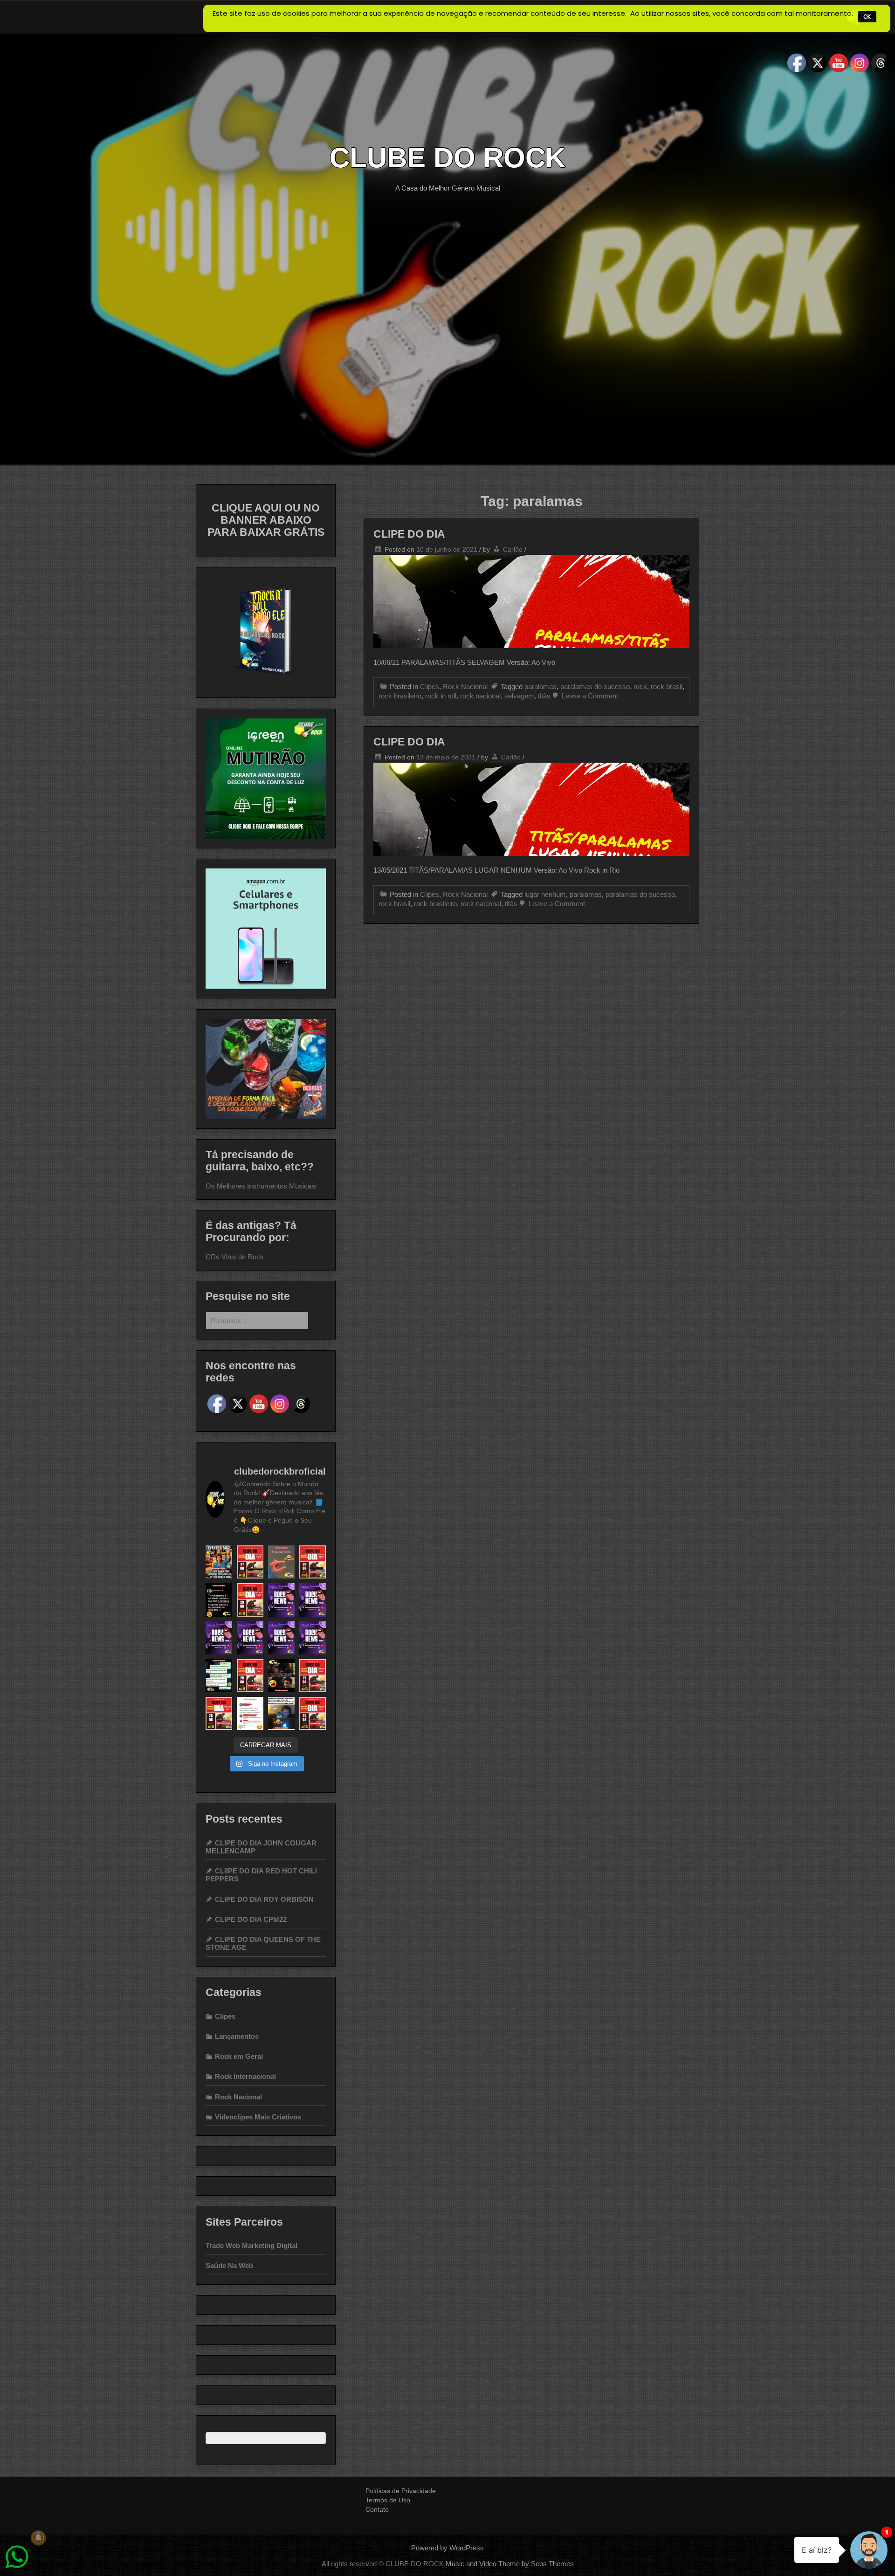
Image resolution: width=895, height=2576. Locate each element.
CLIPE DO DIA (409, 534)
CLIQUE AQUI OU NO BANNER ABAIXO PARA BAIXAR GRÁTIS (266, 520)
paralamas (540, 687)
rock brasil (667, 687)
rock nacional (480, 696)
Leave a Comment (589, 696)
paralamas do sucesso (595, 687)
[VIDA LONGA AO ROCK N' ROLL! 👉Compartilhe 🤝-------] (219, 1562)
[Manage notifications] (38, 2538)
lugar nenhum (545, 894)
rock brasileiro (400, 696)
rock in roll (441, 696)
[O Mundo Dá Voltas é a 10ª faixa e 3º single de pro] (250, 1676)
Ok (867, 17)
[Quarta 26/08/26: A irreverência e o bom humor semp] (219, 1638)
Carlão (513, 549)
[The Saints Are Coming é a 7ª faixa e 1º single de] (219, 1713)
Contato (377, 2509)
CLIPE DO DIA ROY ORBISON (264, 1899)
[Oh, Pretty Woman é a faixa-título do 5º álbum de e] (250, 1600)
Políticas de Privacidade (401, 2491)
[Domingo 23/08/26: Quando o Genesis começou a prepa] (281, 1638)
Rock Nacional (465, 687)
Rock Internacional (245, 2076)
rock (640, 687)
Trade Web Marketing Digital (251, 2245)
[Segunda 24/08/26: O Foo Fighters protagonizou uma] (250, 1638)
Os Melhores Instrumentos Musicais (261, 1186)
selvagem (519, 696)
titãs (544, 696)
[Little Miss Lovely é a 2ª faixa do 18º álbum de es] (313, 1713)
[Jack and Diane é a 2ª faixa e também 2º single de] (250, 1562)
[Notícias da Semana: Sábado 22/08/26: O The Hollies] (313, 1638)
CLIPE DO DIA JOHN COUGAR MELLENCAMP (261, 1847)
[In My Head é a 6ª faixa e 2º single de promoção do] (313, 1676)
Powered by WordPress (447, 2548)
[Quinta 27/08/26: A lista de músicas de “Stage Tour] (313, 1600)
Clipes (430, 687)
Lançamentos (237, 2036)
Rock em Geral (239, 2056)
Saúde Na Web (229, 2265)
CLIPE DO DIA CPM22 (251, 1919)
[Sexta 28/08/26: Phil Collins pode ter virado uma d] (281, 1600)
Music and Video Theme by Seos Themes (510, 2564)
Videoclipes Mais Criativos (258, 2117)
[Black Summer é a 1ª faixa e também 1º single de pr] (313, 1562)
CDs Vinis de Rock (235, 1257)
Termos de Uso (388, 2500)
